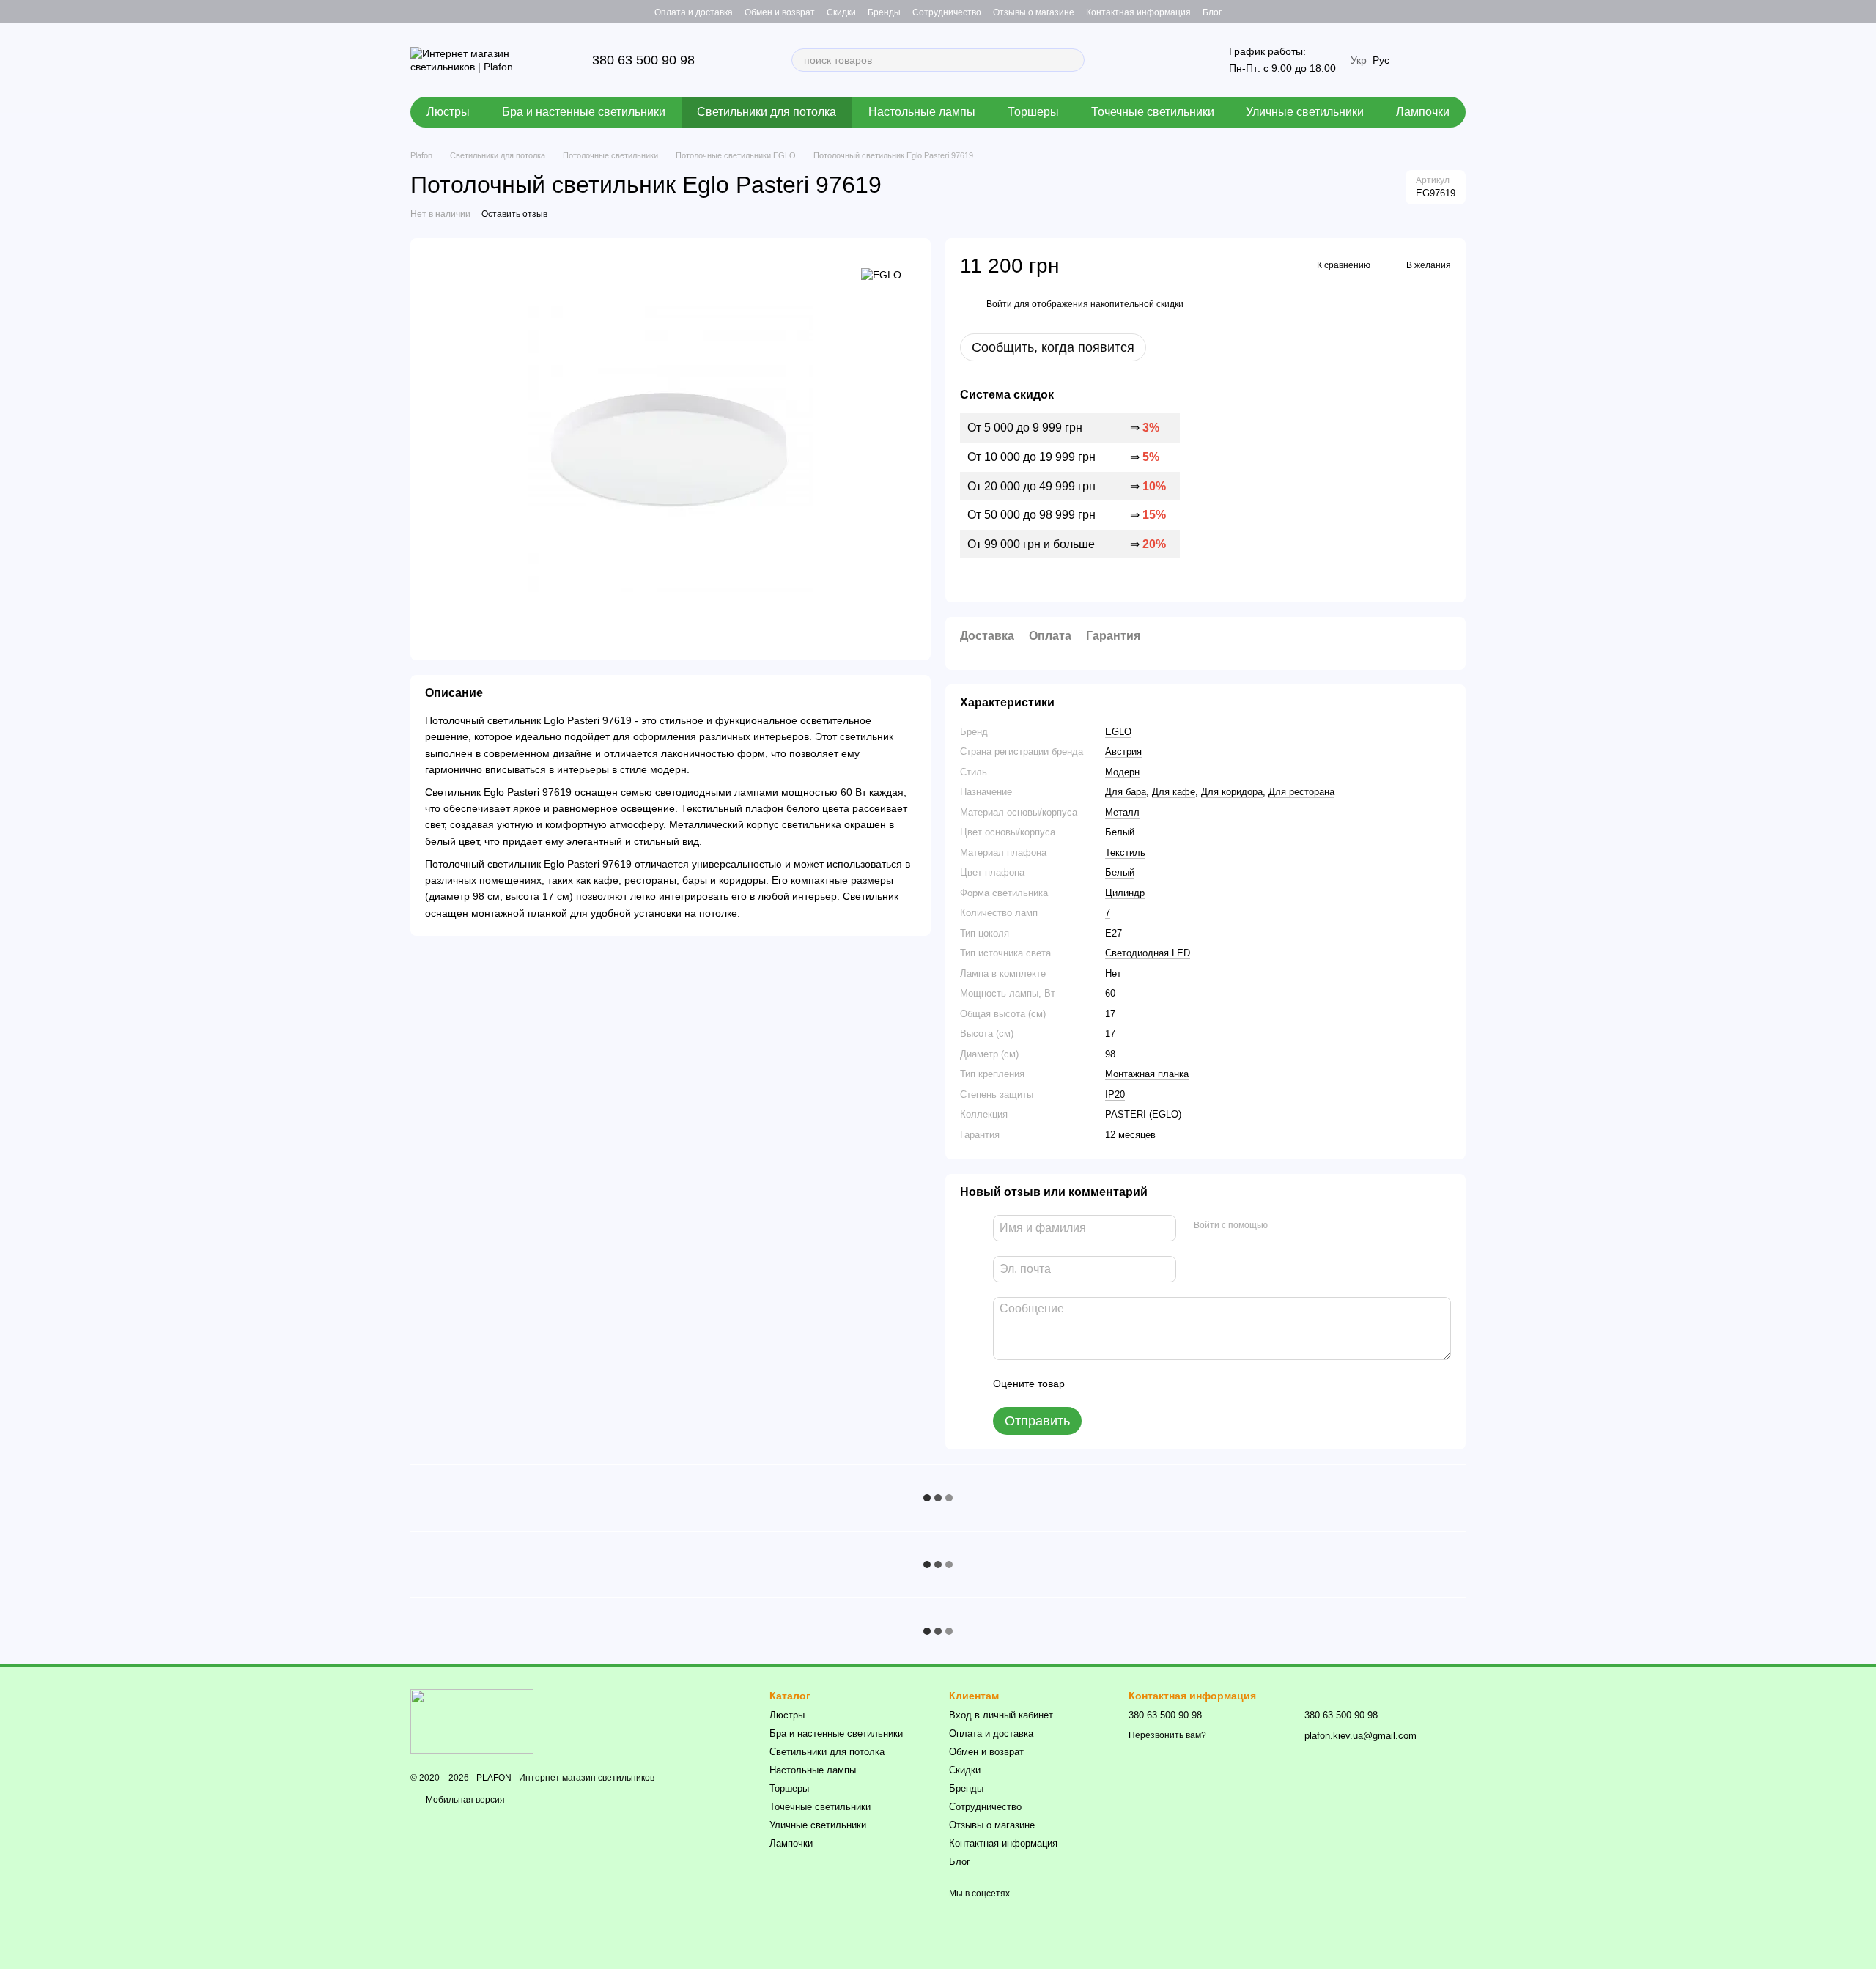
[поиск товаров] (1073, 60)
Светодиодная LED (1148, 953)
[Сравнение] (1454, 12)
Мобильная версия (464, 1800)
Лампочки (1423, 112)
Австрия (1123, 751)
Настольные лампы (922, 112)
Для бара (1126, 792)
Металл (1122, 812)
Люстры (448, 112)
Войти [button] (999, 304)
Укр (1359, 60)
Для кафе (1174, 792)
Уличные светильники (1305, 112)
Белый (1120, 832)
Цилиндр (1125, 893)
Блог (1212, 12)
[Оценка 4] (1159, 1384)
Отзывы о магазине (1034, 12)
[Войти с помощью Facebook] (1284, 1226)
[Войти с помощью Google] (1307, 1226)
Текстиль (1125, 853)
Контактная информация (1138, 12)
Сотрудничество (947, 12)
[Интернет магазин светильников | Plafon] (472, 1721)
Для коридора (1232, 792)
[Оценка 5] (1183, 1384)
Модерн (1122, 772)
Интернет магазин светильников (587, 1778)
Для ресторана (1301, 792)
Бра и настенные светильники (584, 112)
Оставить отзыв (514, 214)
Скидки (841, 12)
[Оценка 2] (1112, 1384)
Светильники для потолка (767, 112)
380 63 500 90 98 (643, 60)
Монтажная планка (1147, 1074)
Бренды (884, 12)
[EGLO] (881, 274)
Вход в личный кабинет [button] (1001, 1715)
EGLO (1118, 732)
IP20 (1115, 1094)
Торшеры (1033, 112)
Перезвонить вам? (1167, 1735)
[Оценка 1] (1089, 1384)
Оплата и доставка (694, 12)
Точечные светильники (1153, 112)
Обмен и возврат (780, 12)
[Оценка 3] (1136, 1384)
